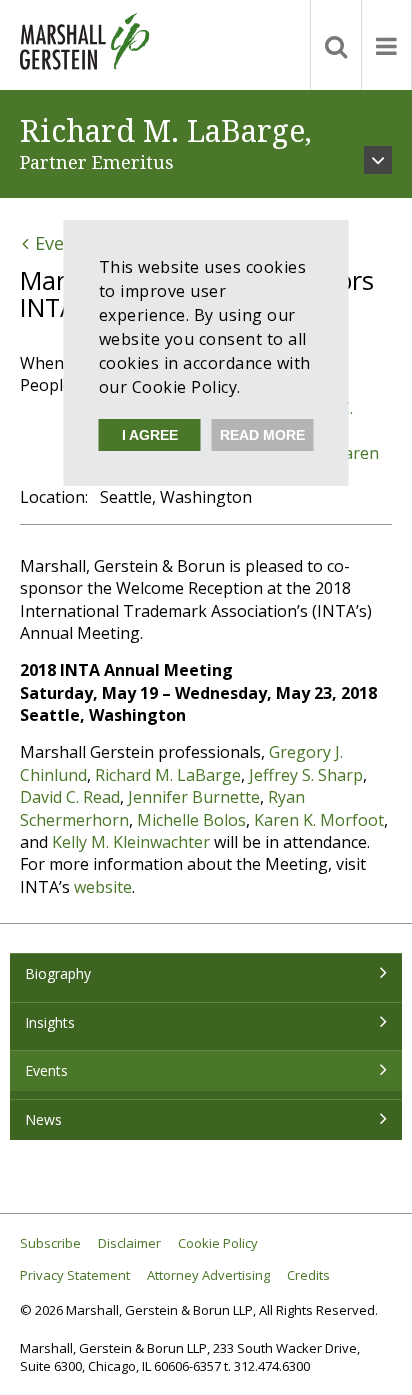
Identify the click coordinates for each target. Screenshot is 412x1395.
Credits (308, 1275)
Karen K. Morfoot (319, 820)
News (43, 1119)
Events (46, 1070)
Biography (58, 973)
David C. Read (70, 797)
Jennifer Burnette (194, 797)
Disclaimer (129, 1243)
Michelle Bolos (191, 820)
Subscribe (50, 1243)
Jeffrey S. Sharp (306, 775)
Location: (54, 497)
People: (47, 385)
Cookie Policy (218, 1243)
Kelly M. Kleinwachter (131, 842)
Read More (262, 435)
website (103, 887)
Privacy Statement (75, 1275)
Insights (50, 1022)
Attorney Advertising (208, 1275)
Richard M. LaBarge (168, 775)
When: (43, 363)
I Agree (150, 435)
